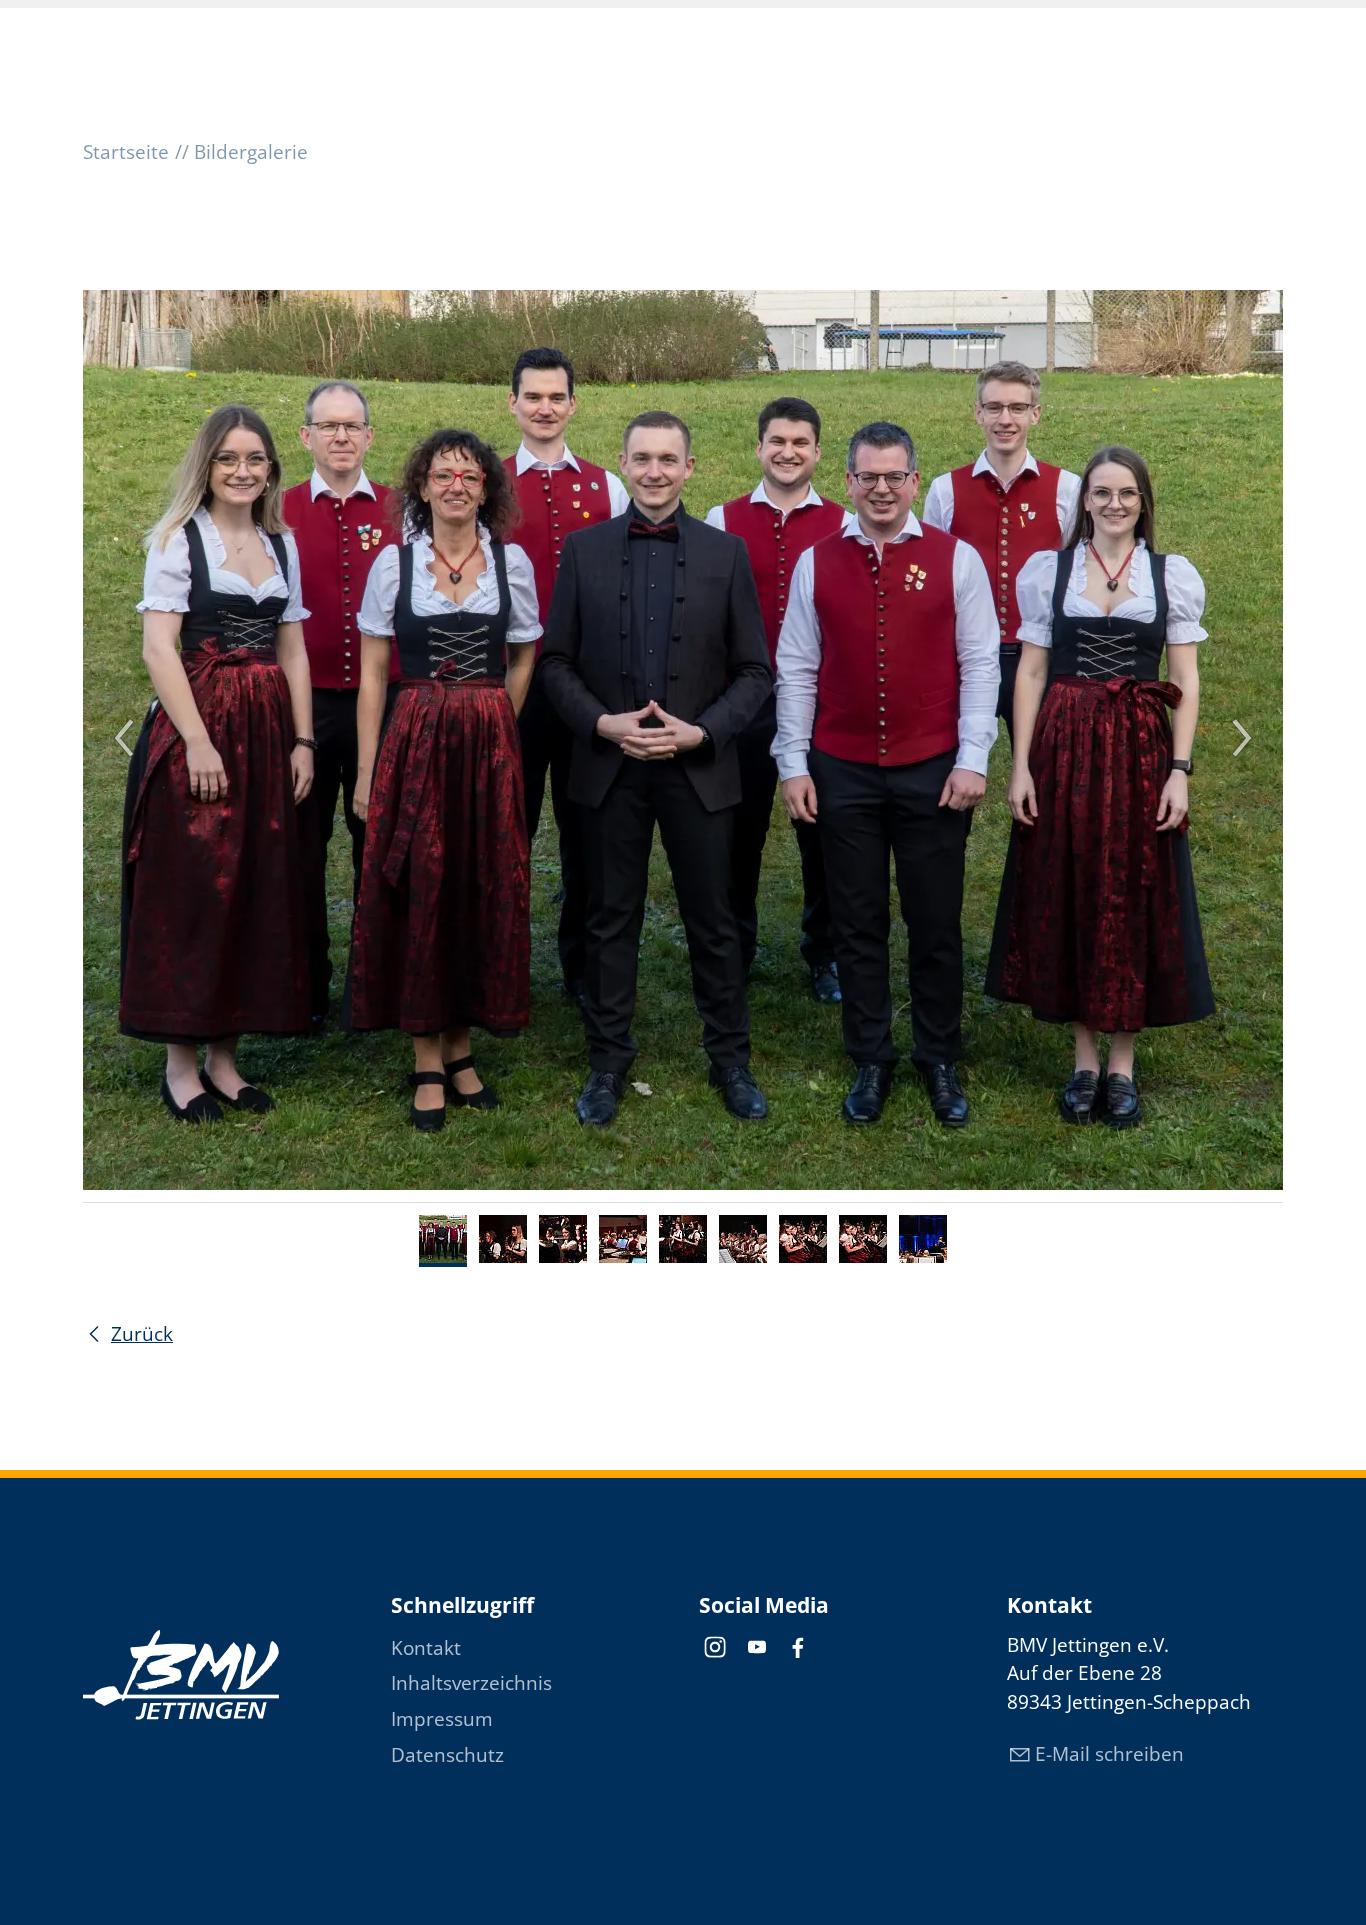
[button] (715, 1647)
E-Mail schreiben (1109, 1754)
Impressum (442, 1719)
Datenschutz (447, 1755)
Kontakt (426, 1648)
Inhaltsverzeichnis (471, 1683)
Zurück (142, 1334)
